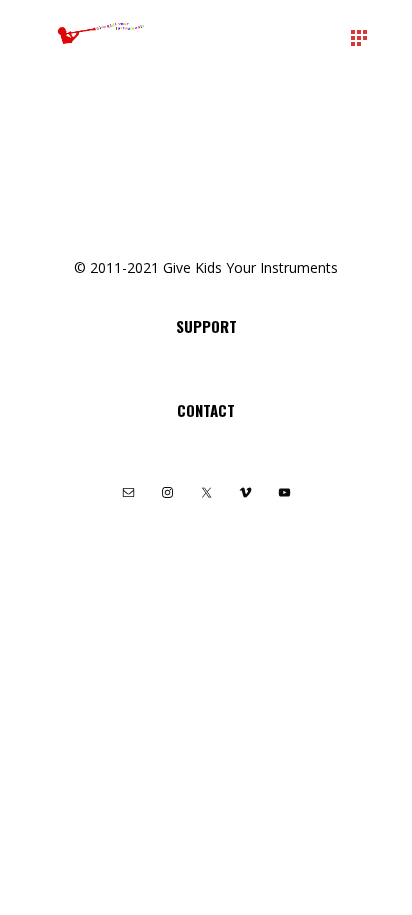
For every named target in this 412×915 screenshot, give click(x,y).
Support (206, 326)
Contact (206, 410)
